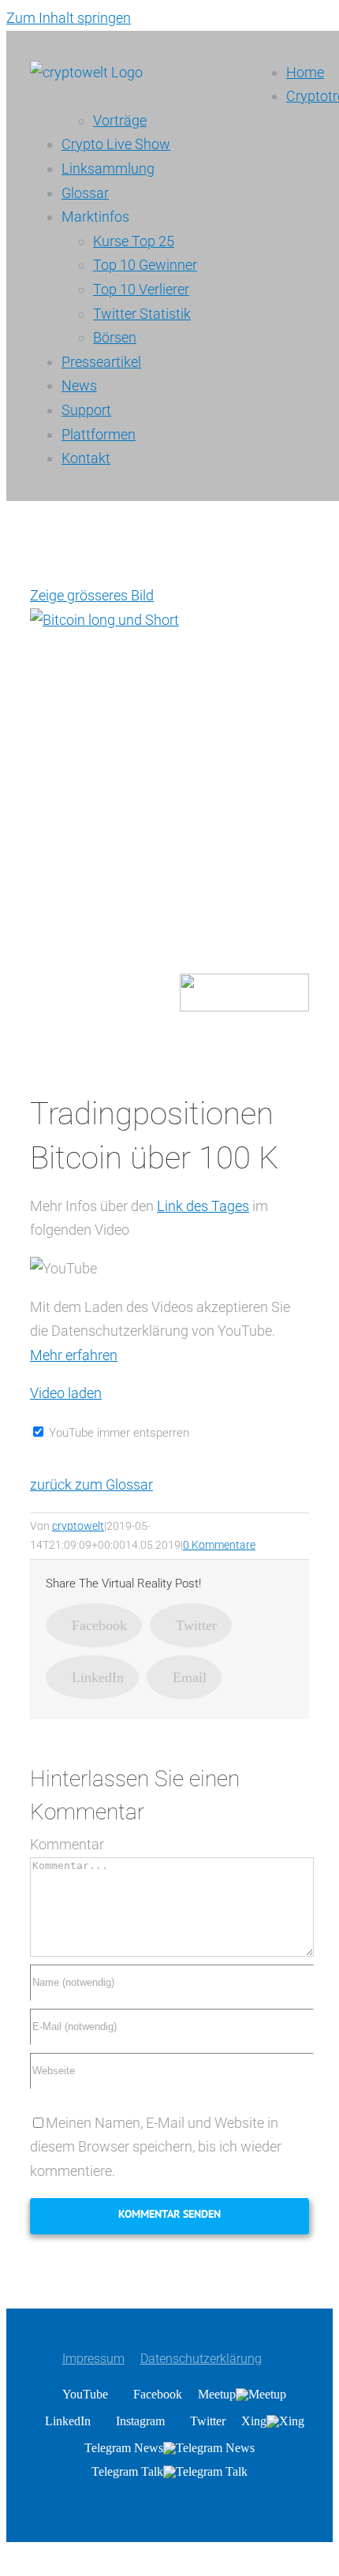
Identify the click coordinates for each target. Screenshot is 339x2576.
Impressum (93, 2359)
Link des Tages (203, 1206)
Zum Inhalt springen (69, 18)
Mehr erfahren (74, 1355)
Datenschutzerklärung (201, 2359)
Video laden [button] (66, 1393)
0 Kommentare (219, 1545)
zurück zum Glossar (91, 1484)
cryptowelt (78, 1526)
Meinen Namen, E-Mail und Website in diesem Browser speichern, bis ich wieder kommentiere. (156, 2147)
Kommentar (67, 1844)
